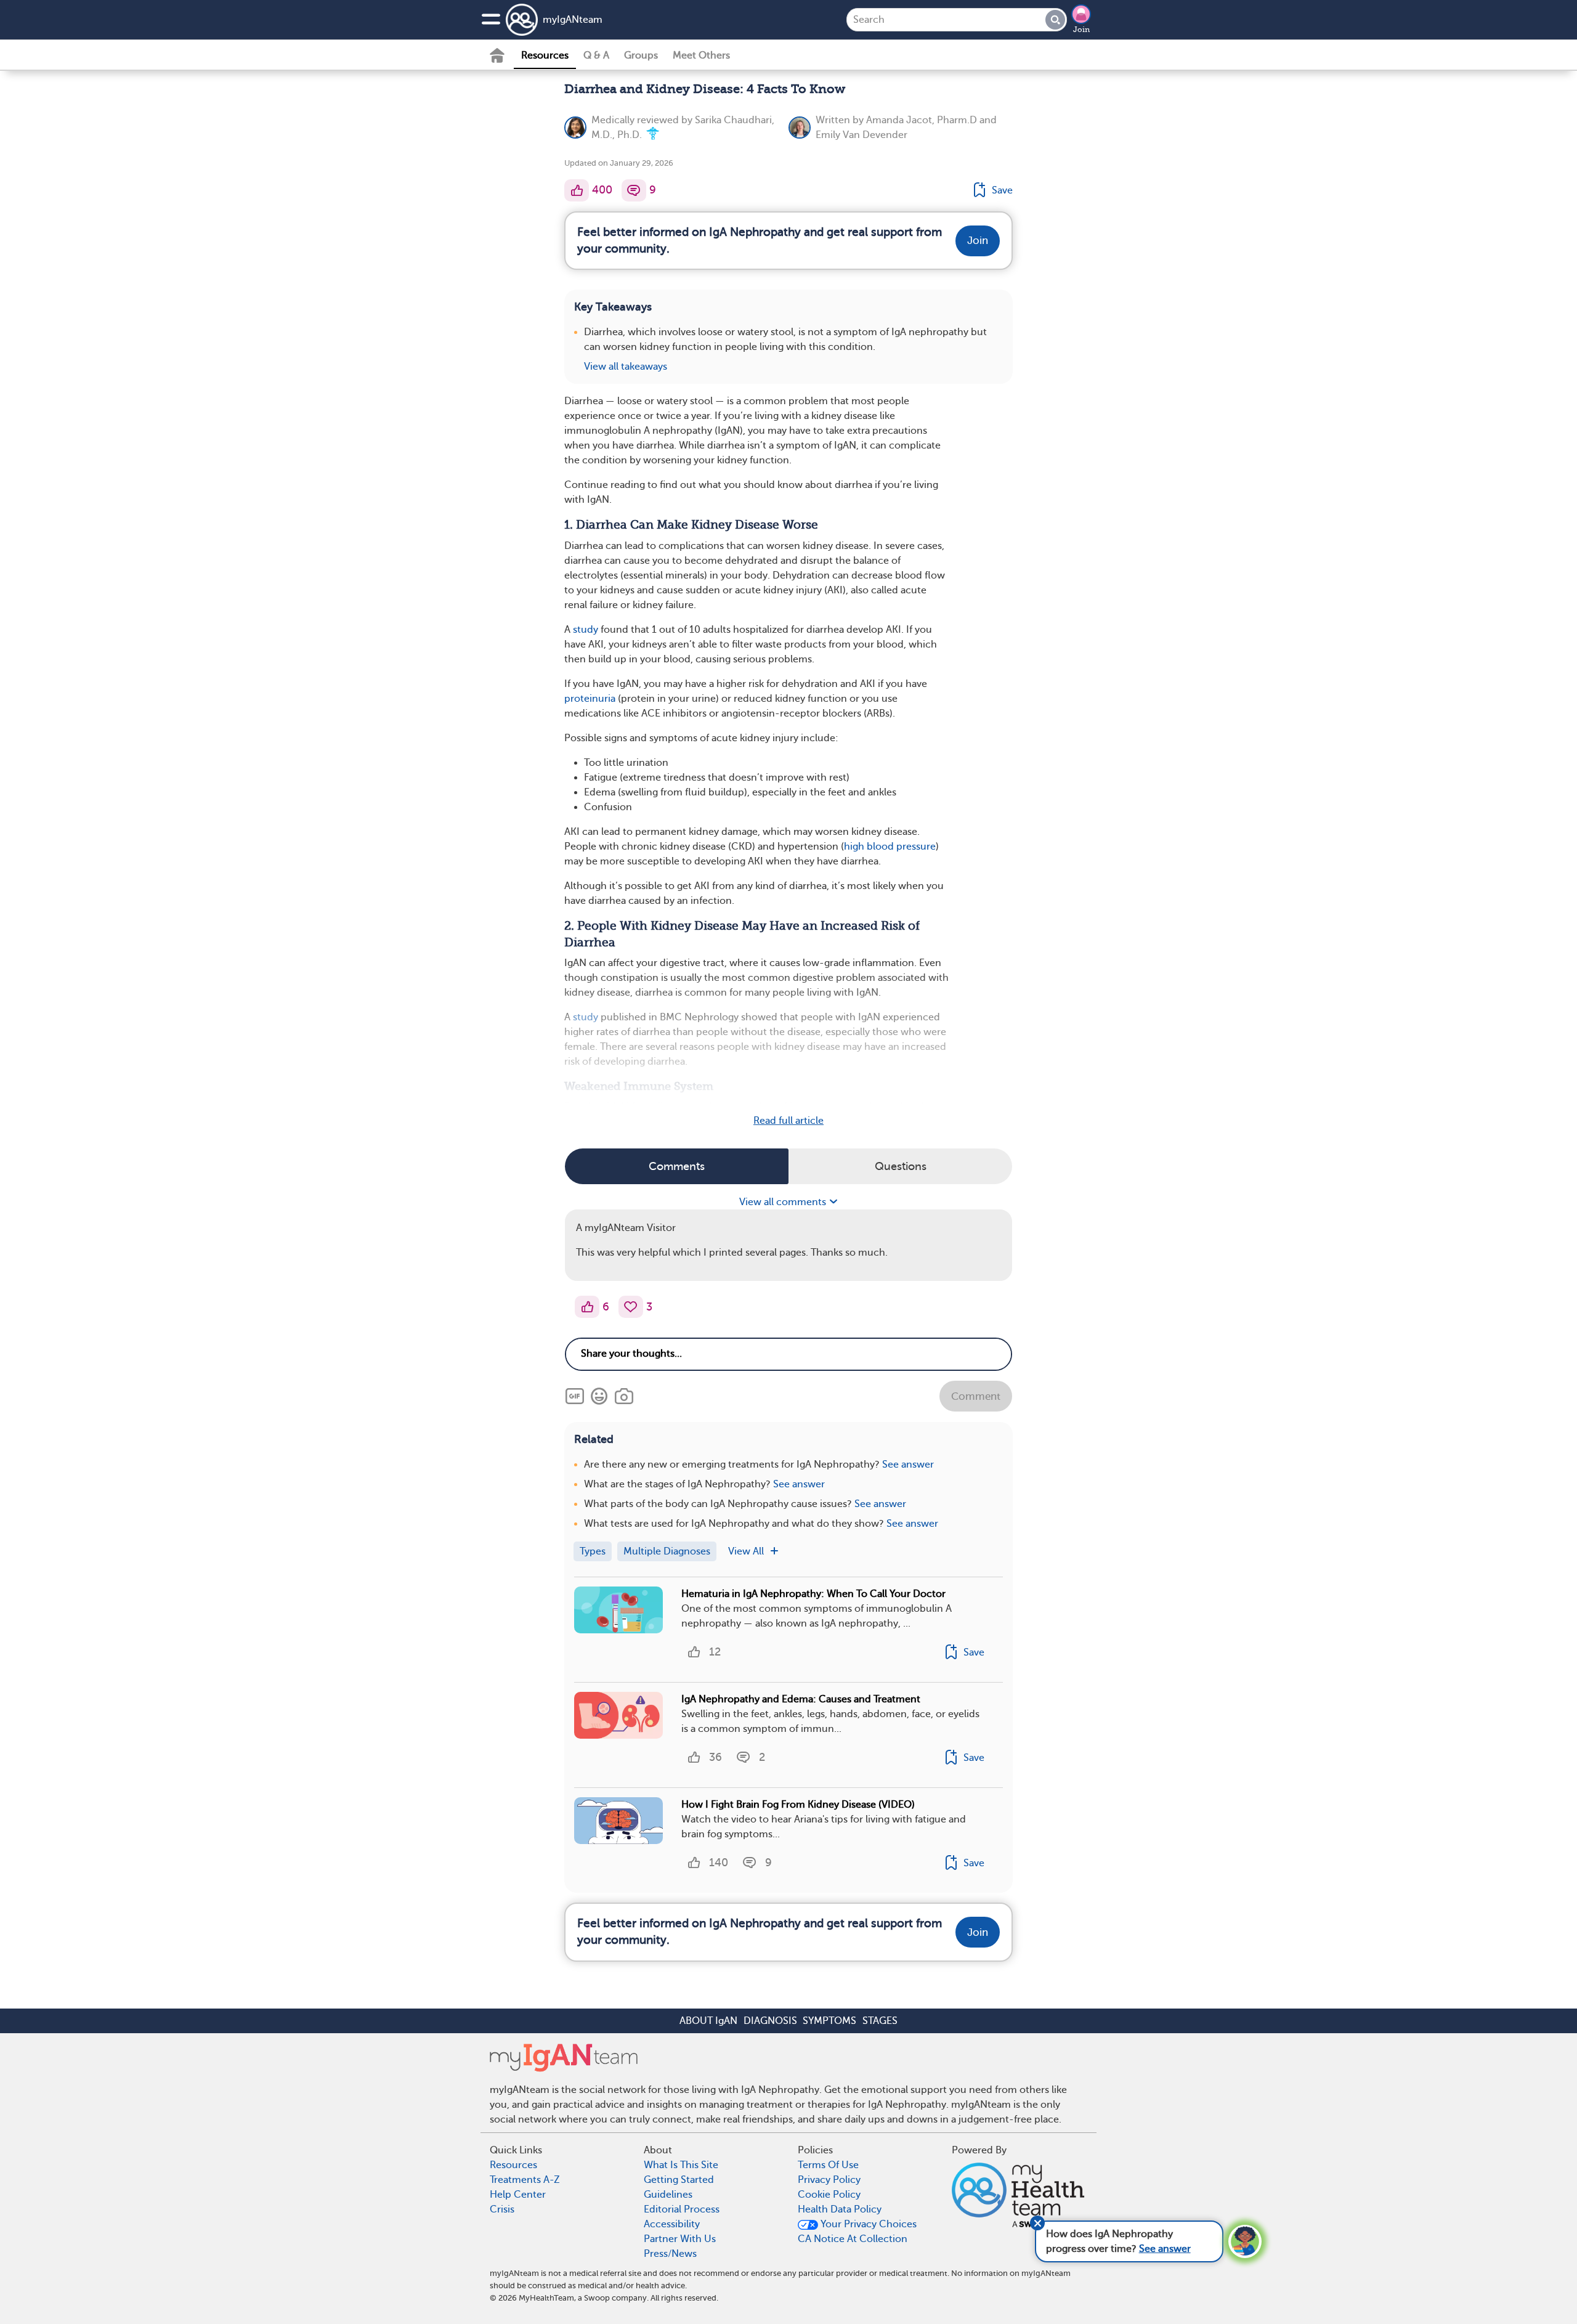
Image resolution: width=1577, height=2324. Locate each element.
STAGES (880, 2021)
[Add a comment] (634, 190)
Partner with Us (680, 2239)
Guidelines (668, 2195)
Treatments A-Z (525, 2180)
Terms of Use (828, 2165)
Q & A (596, 55)
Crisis (502, 2209)
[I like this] (577, 190)
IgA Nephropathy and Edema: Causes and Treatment (801, 1699)
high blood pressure (890, 847)
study (586, 630)
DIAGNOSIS (770, 2021)
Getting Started (679, 2180)
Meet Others (701, 55)
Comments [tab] (677, 1166)
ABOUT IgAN (708, 2021)
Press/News (670, 2254)
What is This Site (681, 2165)
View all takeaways (626, 367)
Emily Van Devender (861, 135)
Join (1081, 30)
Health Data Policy (840, 2209)
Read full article (788, 1121)
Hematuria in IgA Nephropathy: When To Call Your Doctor (813, 1594)
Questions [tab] (901, 1166)
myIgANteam (573, 20)
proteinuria (590, 699)
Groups (641, 55)
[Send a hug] (631, 1307)
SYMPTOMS (829, 2021)
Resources (545, 55)
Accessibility (672, 2224)
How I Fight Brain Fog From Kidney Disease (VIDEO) (798, 1805)
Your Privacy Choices (867, 2224)
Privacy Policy (829, 2180)
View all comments (784, 1202)
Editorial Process (682, 2209)
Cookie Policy (829, 2195)
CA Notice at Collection (853, 2239)
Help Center (518, 2195)
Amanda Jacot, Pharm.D (922, 120)
